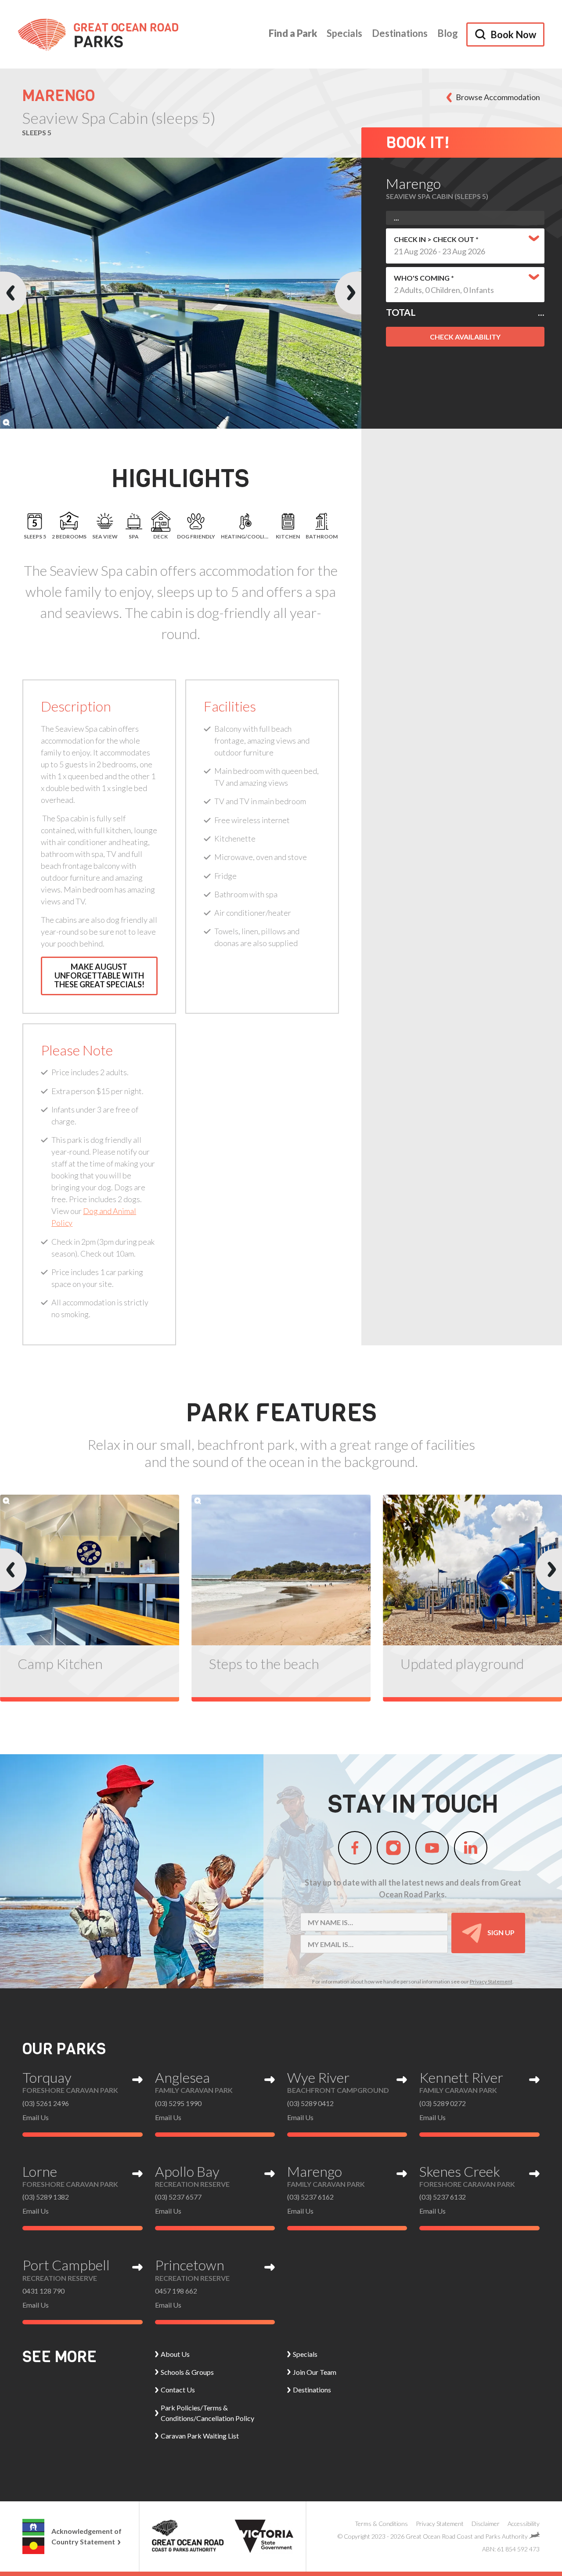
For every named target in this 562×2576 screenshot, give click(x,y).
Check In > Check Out (435, 239)
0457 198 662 (176, 2291)
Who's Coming (422, 278)
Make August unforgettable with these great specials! (99, 975)
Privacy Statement (491, 1982)
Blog (448, 33)
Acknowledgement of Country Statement (86, 2536)
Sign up (500, 1932)
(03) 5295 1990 (178, 2103)
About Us (175, 2354)
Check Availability (465, 337)
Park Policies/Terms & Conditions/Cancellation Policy (207, 2413)
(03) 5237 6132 (443, 2197)
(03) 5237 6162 (310, 2197)
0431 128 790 (43, 2291)
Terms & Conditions (381, 2524)
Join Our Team (315, 2372)
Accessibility (524, 2524)
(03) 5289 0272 (443, 2103)
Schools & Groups (187, 2372)
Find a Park (293, 33)
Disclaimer (486, 2524)
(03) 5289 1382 (46, 2197)
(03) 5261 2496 (46, 2103)
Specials (344, 33)
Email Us (36, 2117)
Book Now (513, 34)
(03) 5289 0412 (310, 2103)
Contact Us (178, 2390)
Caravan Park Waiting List (200, 2436)
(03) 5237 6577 (178, 2197)
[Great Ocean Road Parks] (98, 34)
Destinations (400, 33)
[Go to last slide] (13, 293)
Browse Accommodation (498, 97)
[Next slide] (348, 293)
